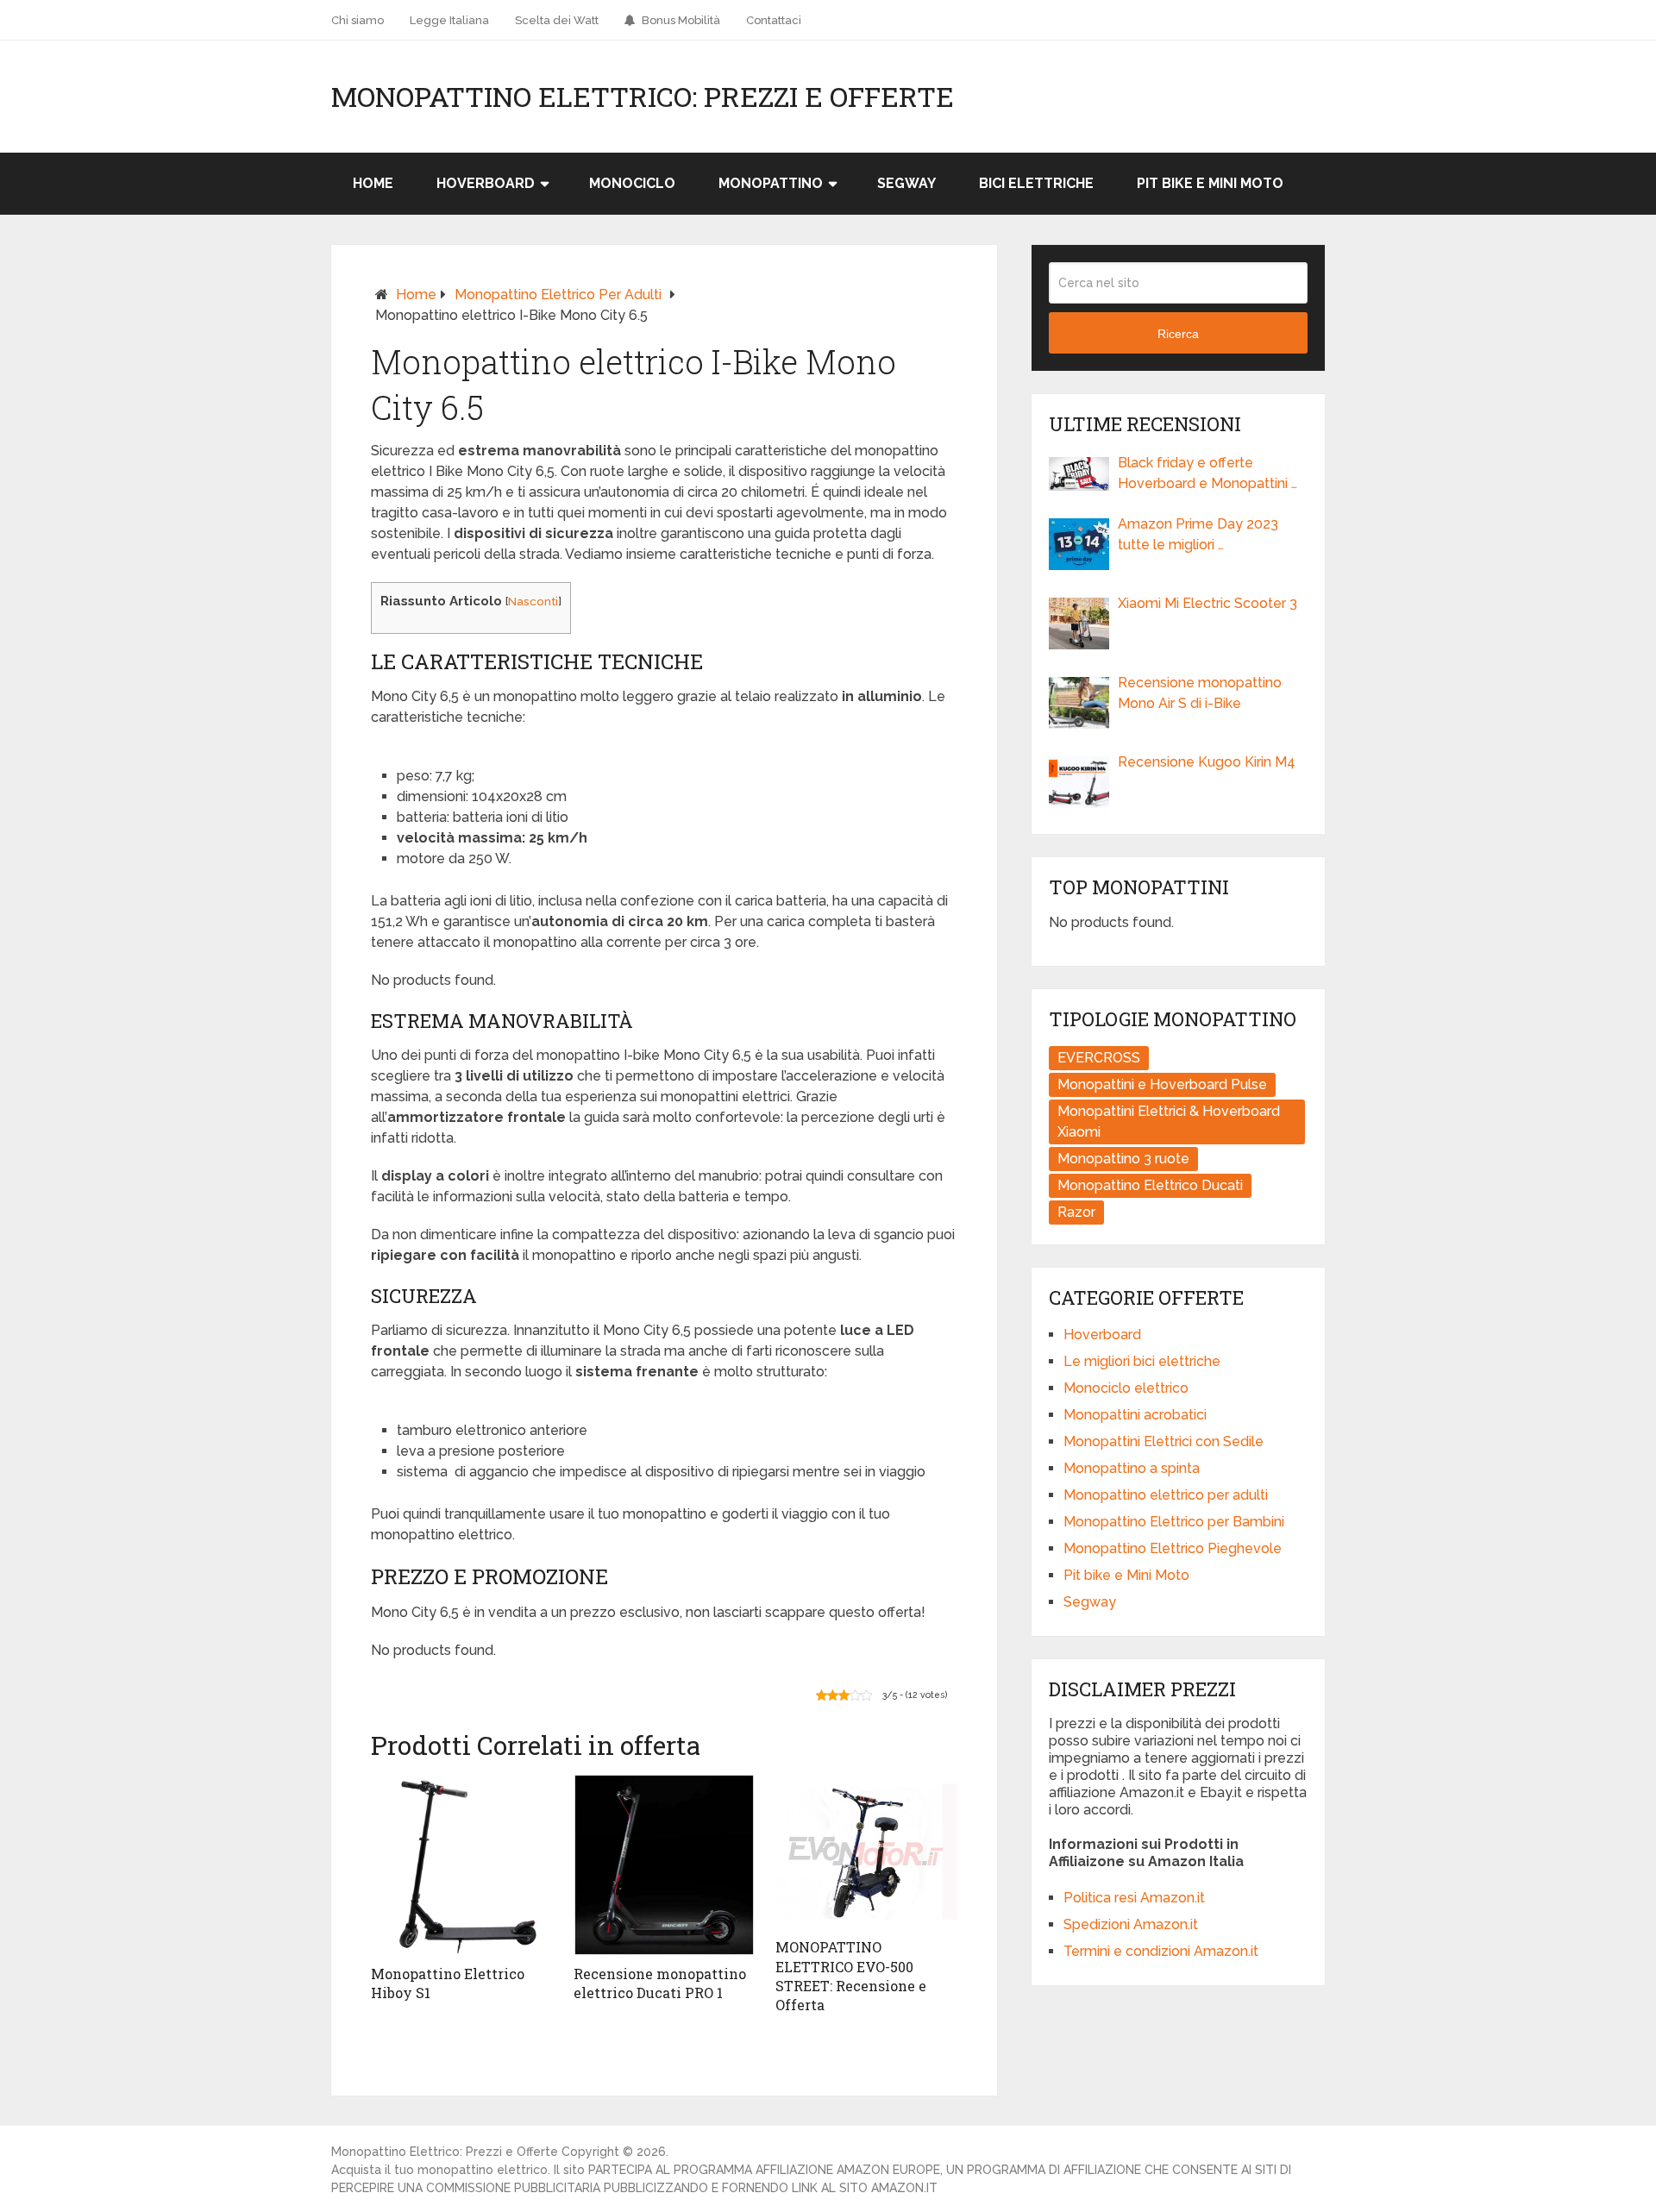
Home (373, 183)
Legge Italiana (449, 20)
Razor (1076, 1212)
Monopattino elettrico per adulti (558, 295)
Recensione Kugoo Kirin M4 (1207, 762)
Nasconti (533, 601)
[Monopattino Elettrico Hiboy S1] (462, 1865)
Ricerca (1178, 334)
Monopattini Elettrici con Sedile (1164, 1441)
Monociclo (632, 183)
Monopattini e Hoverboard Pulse (1162, 1084)
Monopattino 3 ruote (1123, 1159)
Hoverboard (486, 183)
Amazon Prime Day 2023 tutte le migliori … (1198, 534)
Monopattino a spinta (1132, 1468)
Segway (906, 183)
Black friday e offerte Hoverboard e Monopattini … (1207, 473)
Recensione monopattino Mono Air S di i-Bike (1200, 693)
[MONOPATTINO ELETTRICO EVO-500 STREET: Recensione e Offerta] (866, 1852)
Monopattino (771, 183)
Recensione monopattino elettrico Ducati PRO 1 (660, 1983)
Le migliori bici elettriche (1142, 1361)
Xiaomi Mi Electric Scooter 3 (1207, 603)
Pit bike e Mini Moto (1210, 183)
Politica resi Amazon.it (1134, 1898)
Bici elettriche (1036, 183)
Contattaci (774, 20)
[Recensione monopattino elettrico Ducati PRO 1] (665, 1865)
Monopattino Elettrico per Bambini (1174, 1522)
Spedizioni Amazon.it (1131, 1924)
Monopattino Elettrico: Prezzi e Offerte (643, 97)
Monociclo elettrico (1126, 1388)
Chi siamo (358, 20)
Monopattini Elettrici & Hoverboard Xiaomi (1169, 1122)
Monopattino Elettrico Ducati (1150, 1185)
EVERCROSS (1099, 1058)
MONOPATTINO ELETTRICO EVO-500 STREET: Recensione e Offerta (851, 1976)
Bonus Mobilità (680, 20)
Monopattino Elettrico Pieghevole (1173, 1548)
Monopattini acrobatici (1135, 1415)
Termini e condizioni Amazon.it (1161, 1951)
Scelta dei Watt (557, 20)
